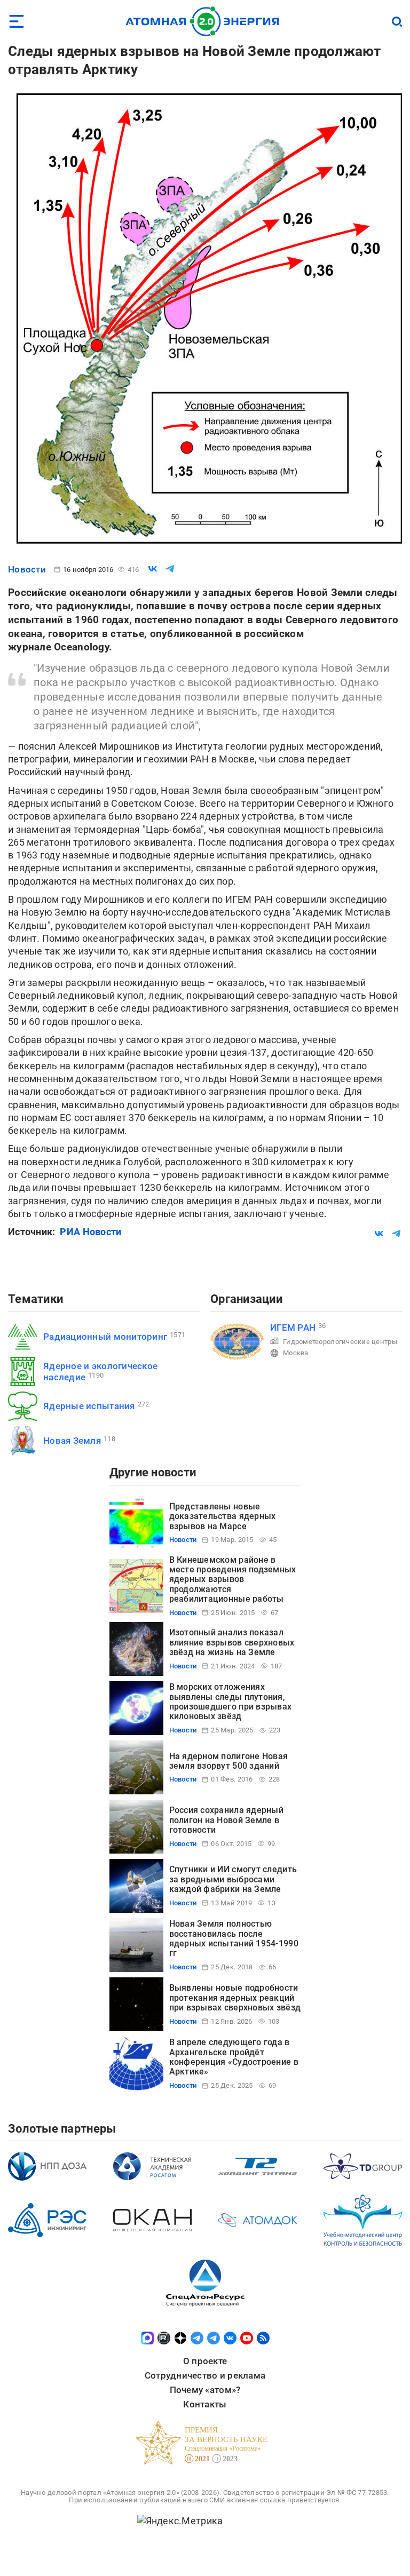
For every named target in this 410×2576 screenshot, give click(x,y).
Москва (296, 1353)
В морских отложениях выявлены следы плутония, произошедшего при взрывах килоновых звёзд (231, 1702)
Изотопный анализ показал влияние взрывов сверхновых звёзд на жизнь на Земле (232, 1642)
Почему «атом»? (205, 2390)
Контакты (205, 2404)
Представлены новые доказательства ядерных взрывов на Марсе (223, 1516)
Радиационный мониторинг (105, 1337)
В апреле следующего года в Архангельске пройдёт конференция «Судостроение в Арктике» (234, 2057)
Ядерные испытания (89, 1406)
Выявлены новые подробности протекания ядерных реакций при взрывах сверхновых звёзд (235, 1998)
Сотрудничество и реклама (205, 2375)
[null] (153, 569)
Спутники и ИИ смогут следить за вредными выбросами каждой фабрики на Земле (233, 1879)
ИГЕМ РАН (293, 1327)
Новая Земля (72, 1441)
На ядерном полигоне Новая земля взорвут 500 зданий (229, 1761)
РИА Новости (90, 1232)
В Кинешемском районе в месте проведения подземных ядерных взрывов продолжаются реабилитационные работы (233, 1580)
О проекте (205, 2361)
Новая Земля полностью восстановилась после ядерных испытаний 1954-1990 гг (234, 1938)
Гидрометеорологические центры (340, 1342)
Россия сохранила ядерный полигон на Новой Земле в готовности (226, 1820)
